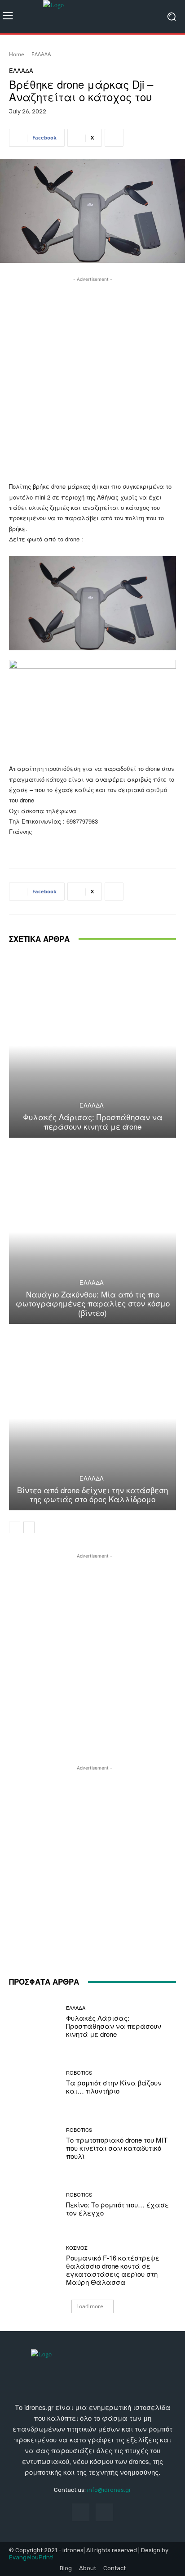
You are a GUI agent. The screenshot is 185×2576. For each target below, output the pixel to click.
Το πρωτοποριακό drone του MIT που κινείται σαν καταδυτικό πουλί (117, 2148)
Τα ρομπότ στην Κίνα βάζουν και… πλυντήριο (114, 2087)
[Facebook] (81, 2512)
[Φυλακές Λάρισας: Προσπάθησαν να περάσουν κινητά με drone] (92, 1046)
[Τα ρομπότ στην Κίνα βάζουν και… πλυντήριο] (34, 2083)
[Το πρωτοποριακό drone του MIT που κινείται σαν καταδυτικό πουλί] (34, 2144)
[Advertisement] (92, 377)
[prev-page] (15, 1527)
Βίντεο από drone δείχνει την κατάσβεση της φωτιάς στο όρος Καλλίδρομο (92, 1494)
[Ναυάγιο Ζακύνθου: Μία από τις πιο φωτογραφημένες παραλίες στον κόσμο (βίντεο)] (92, 1232)
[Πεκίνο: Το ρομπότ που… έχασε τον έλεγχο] (34, 2205)
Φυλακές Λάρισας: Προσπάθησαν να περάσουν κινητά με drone (93, 1121)
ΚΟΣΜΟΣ (77, 2248)
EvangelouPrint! (31, 2557)
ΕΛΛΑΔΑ (41, 54)
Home (17, 54)
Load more (90, 2306)
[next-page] (29, 1527)
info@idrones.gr (109, 2490)
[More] (114, 138)
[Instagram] (104, 2512)
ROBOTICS (79, 2073)
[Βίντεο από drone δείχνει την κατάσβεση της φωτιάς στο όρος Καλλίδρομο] (92, 1418)
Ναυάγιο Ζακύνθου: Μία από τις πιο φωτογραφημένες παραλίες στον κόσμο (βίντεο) (93, 1303)
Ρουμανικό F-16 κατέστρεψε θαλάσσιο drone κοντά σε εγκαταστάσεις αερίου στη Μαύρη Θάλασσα (113, 2270)
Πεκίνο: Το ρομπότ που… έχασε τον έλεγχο (117, 2209)
